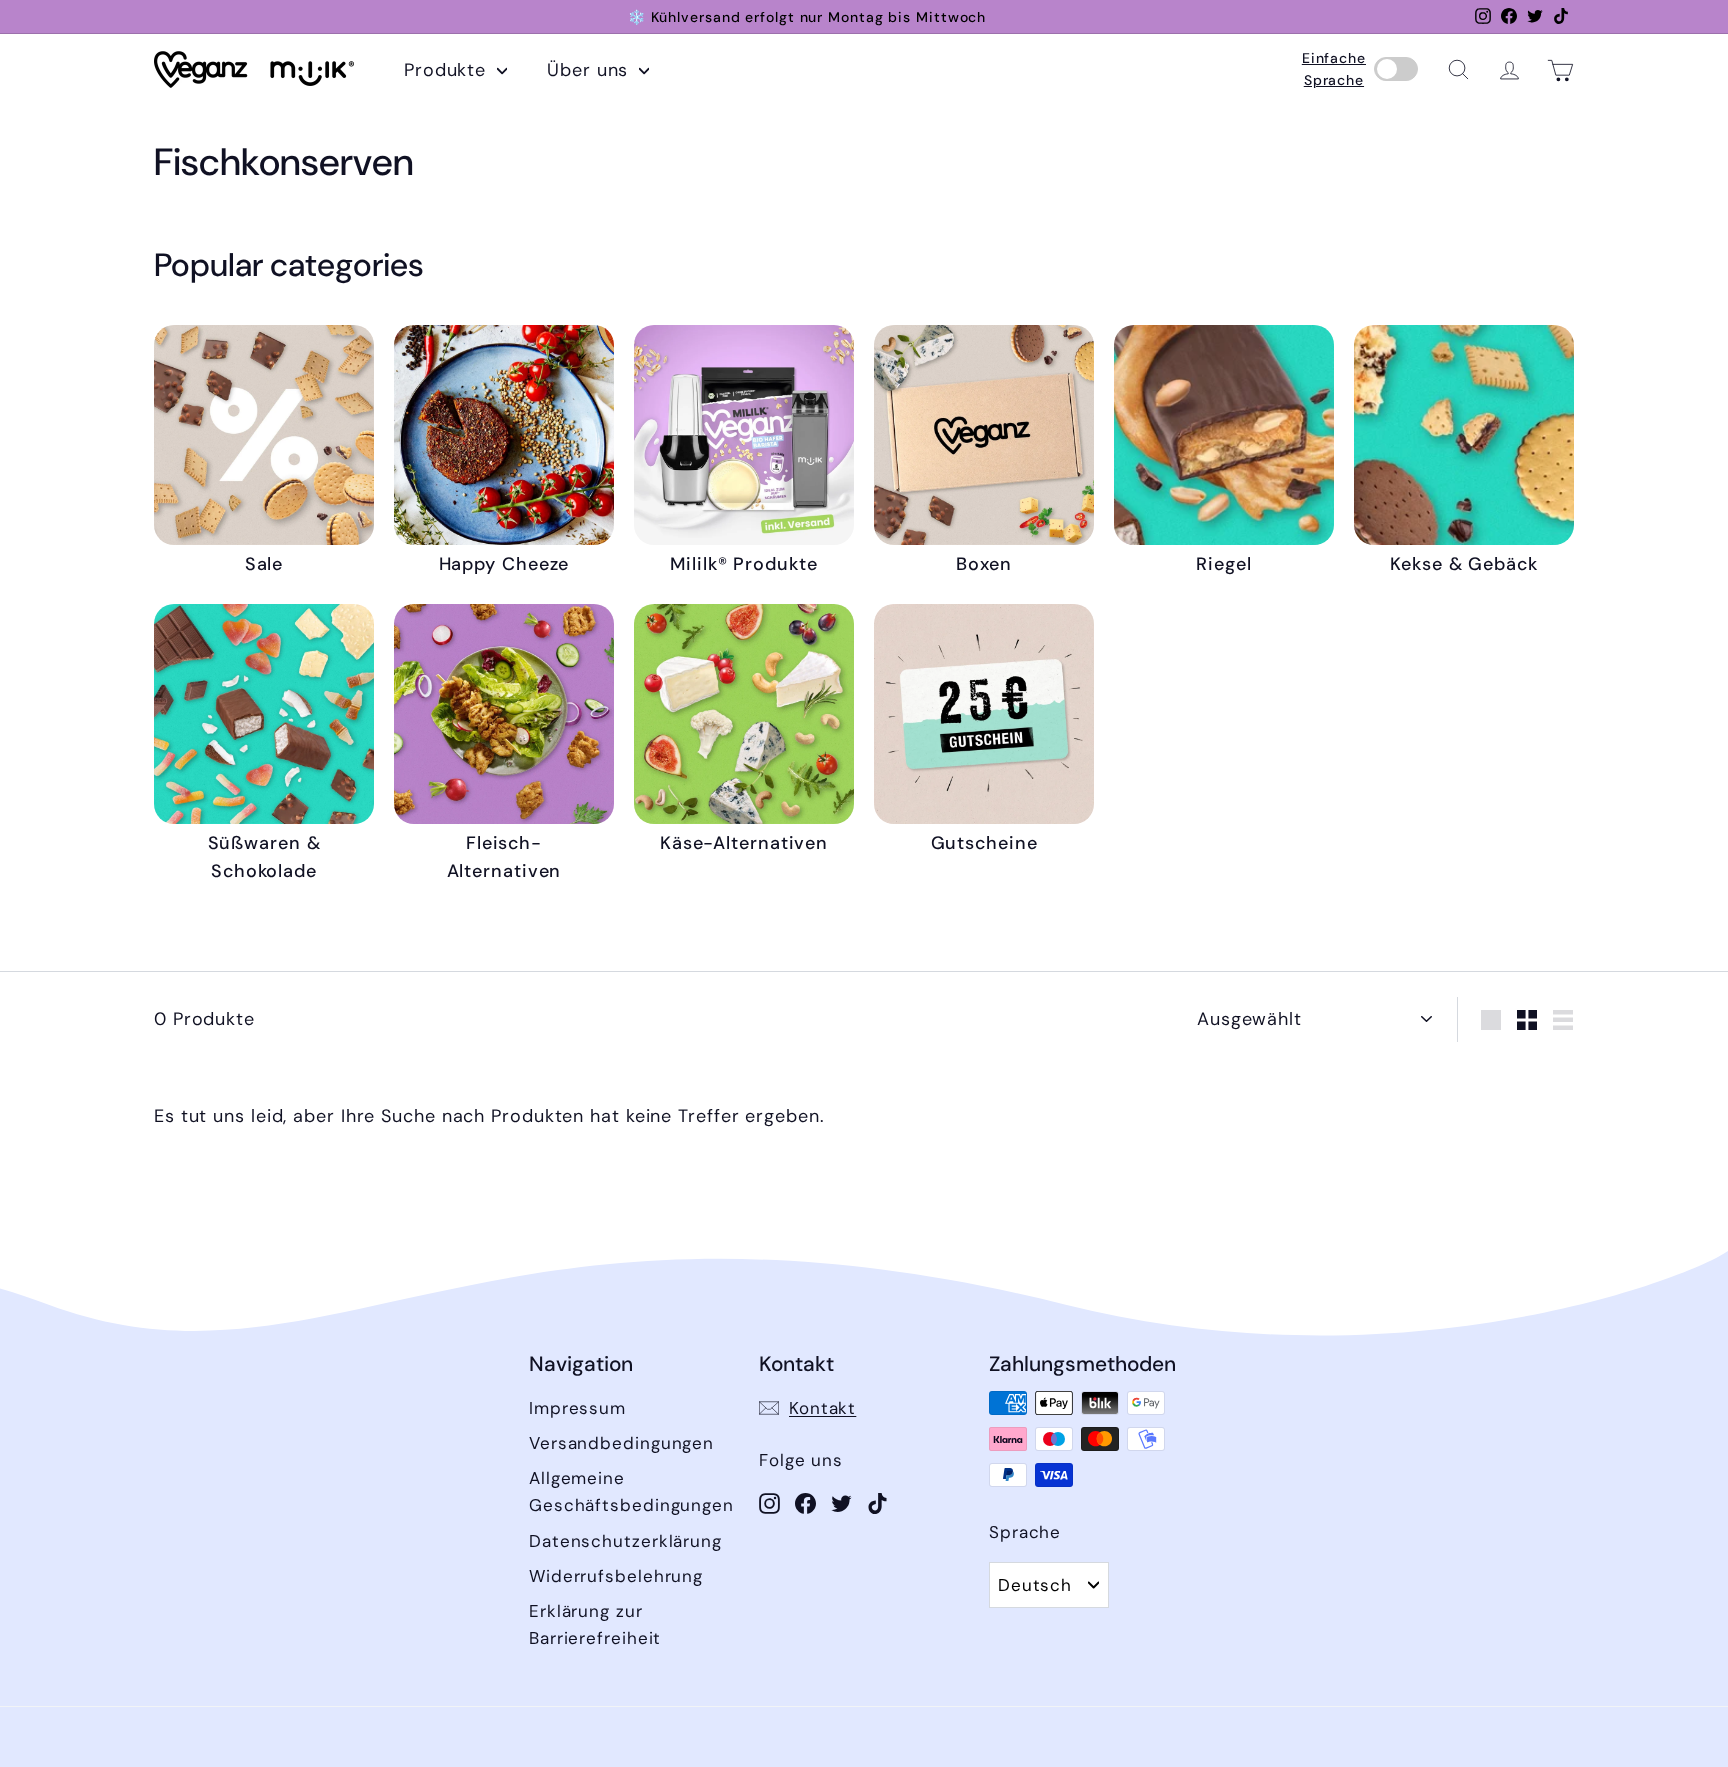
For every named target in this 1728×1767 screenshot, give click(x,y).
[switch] (1396, 70)
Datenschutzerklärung (625, 1541)
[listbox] (1049, 1585)
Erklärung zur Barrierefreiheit (595, 1624)
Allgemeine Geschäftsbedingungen (631, 1491)
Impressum (577, 1408)
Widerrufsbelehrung (616, 1576)
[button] (1458, 69)
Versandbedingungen (621, 1443)
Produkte (448, 70)
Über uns (590, 70)
